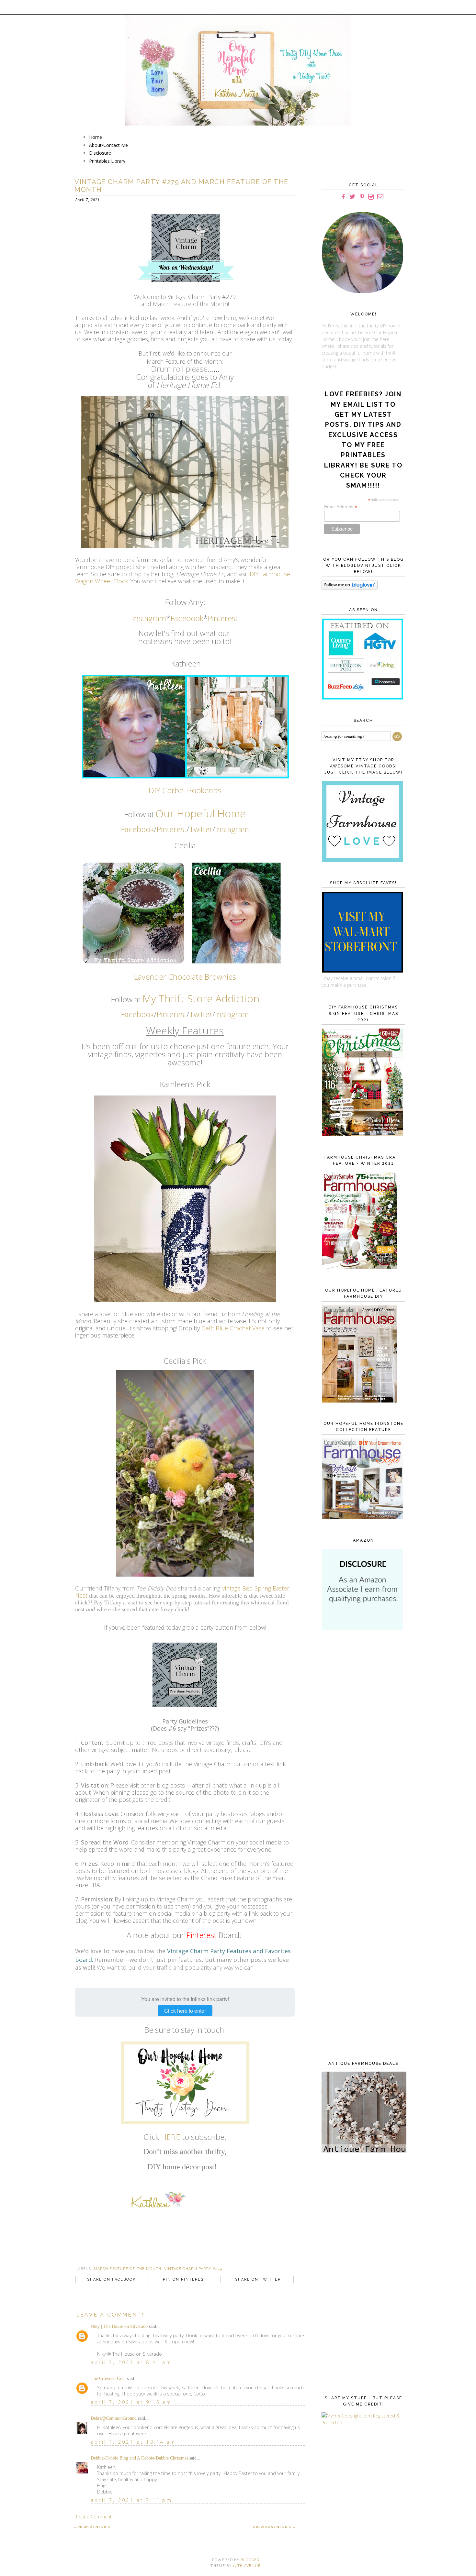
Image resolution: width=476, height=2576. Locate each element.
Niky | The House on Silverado (119, 2326)
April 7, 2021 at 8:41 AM (131, 2362)
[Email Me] (380, 197)
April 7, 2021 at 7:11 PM (131, 2500)
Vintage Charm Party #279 (193, 2269)
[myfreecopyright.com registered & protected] (362, 2422)
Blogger (250, 2560)
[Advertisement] (362, 1741)
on (253, 998)
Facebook (187, 618)
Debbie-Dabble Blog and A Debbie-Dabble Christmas (139, 2458)
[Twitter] (352, 197)
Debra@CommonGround (114, 2418)
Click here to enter (185, 2011)
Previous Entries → (274, 2527)
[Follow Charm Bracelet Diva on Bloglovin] (350, 588)
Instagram (149, 618)
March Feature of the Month (128, 2269)
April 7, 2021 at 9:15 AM (131, 2402)
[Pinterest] (362, 197)
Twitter (201, 829)
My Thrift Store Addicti (195, 998)
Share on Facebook (111, 2279)
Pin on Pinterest (185, 2279)
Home (96, 137)
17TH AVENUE (247, 2566)
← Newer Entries (92, 2527)
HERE (171, 2137)
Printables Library (107, 161)
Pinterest (223, 618)
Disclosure (100, 153)
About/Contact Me (108, 145)
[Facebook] (343, 197)
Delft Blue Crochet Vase (232, 1328)
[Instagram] (371, 197)
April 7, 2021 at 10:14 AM (133, 2442)
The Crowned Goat (108, 2378)
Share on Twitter (258, 2279)
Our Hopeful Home (201, 813)
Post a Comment (94, 2517)
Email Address (341, 507)
